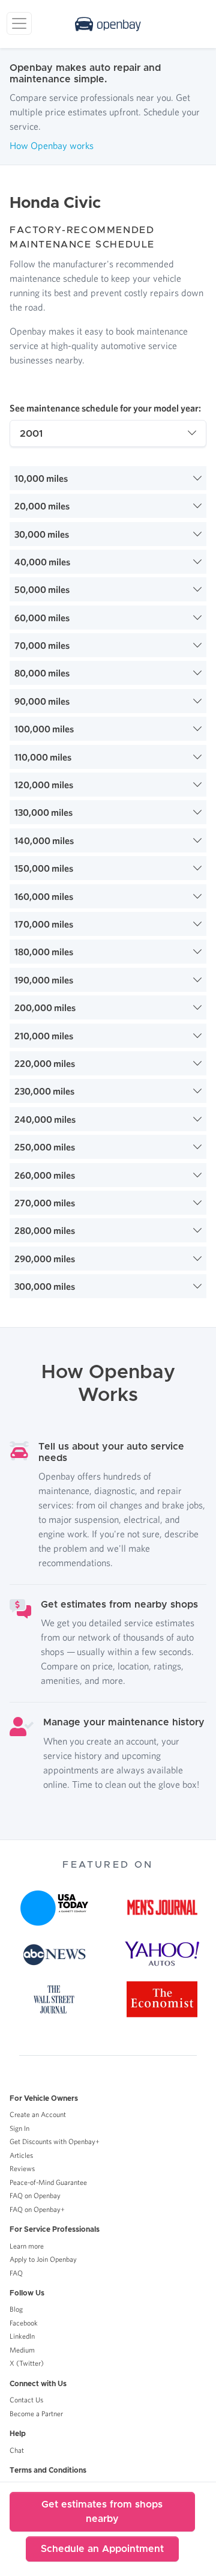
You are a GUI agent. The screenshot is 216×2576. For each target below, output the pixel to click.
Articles (21, 2155)
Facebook (24, 2323)
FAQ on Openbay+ (37, 2209)
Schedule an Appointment (102, 2549)
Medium (22, 2350)
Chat (17, 2450)
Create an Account (38, 2114)
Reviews (22, 2168)
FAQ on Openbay (35, 2195)
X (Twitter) (27, 2363)
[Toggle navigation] (19, 23)
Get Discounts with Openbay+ (55, 2141)
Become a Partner (36, 2413)
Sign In (19, 2128)
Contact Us (26, 2400)
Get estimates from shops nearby (102, 2512)
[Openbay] (108, 24)
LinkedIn (22, 2336)
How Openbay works (52, 145)
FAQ (16, 2273)
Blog (16, 2309)
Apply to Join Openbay (43, 2259)
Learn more (27, 2246)
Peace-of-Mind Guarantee (48, 2182)
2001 (31, 434)
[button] (108, 478)
